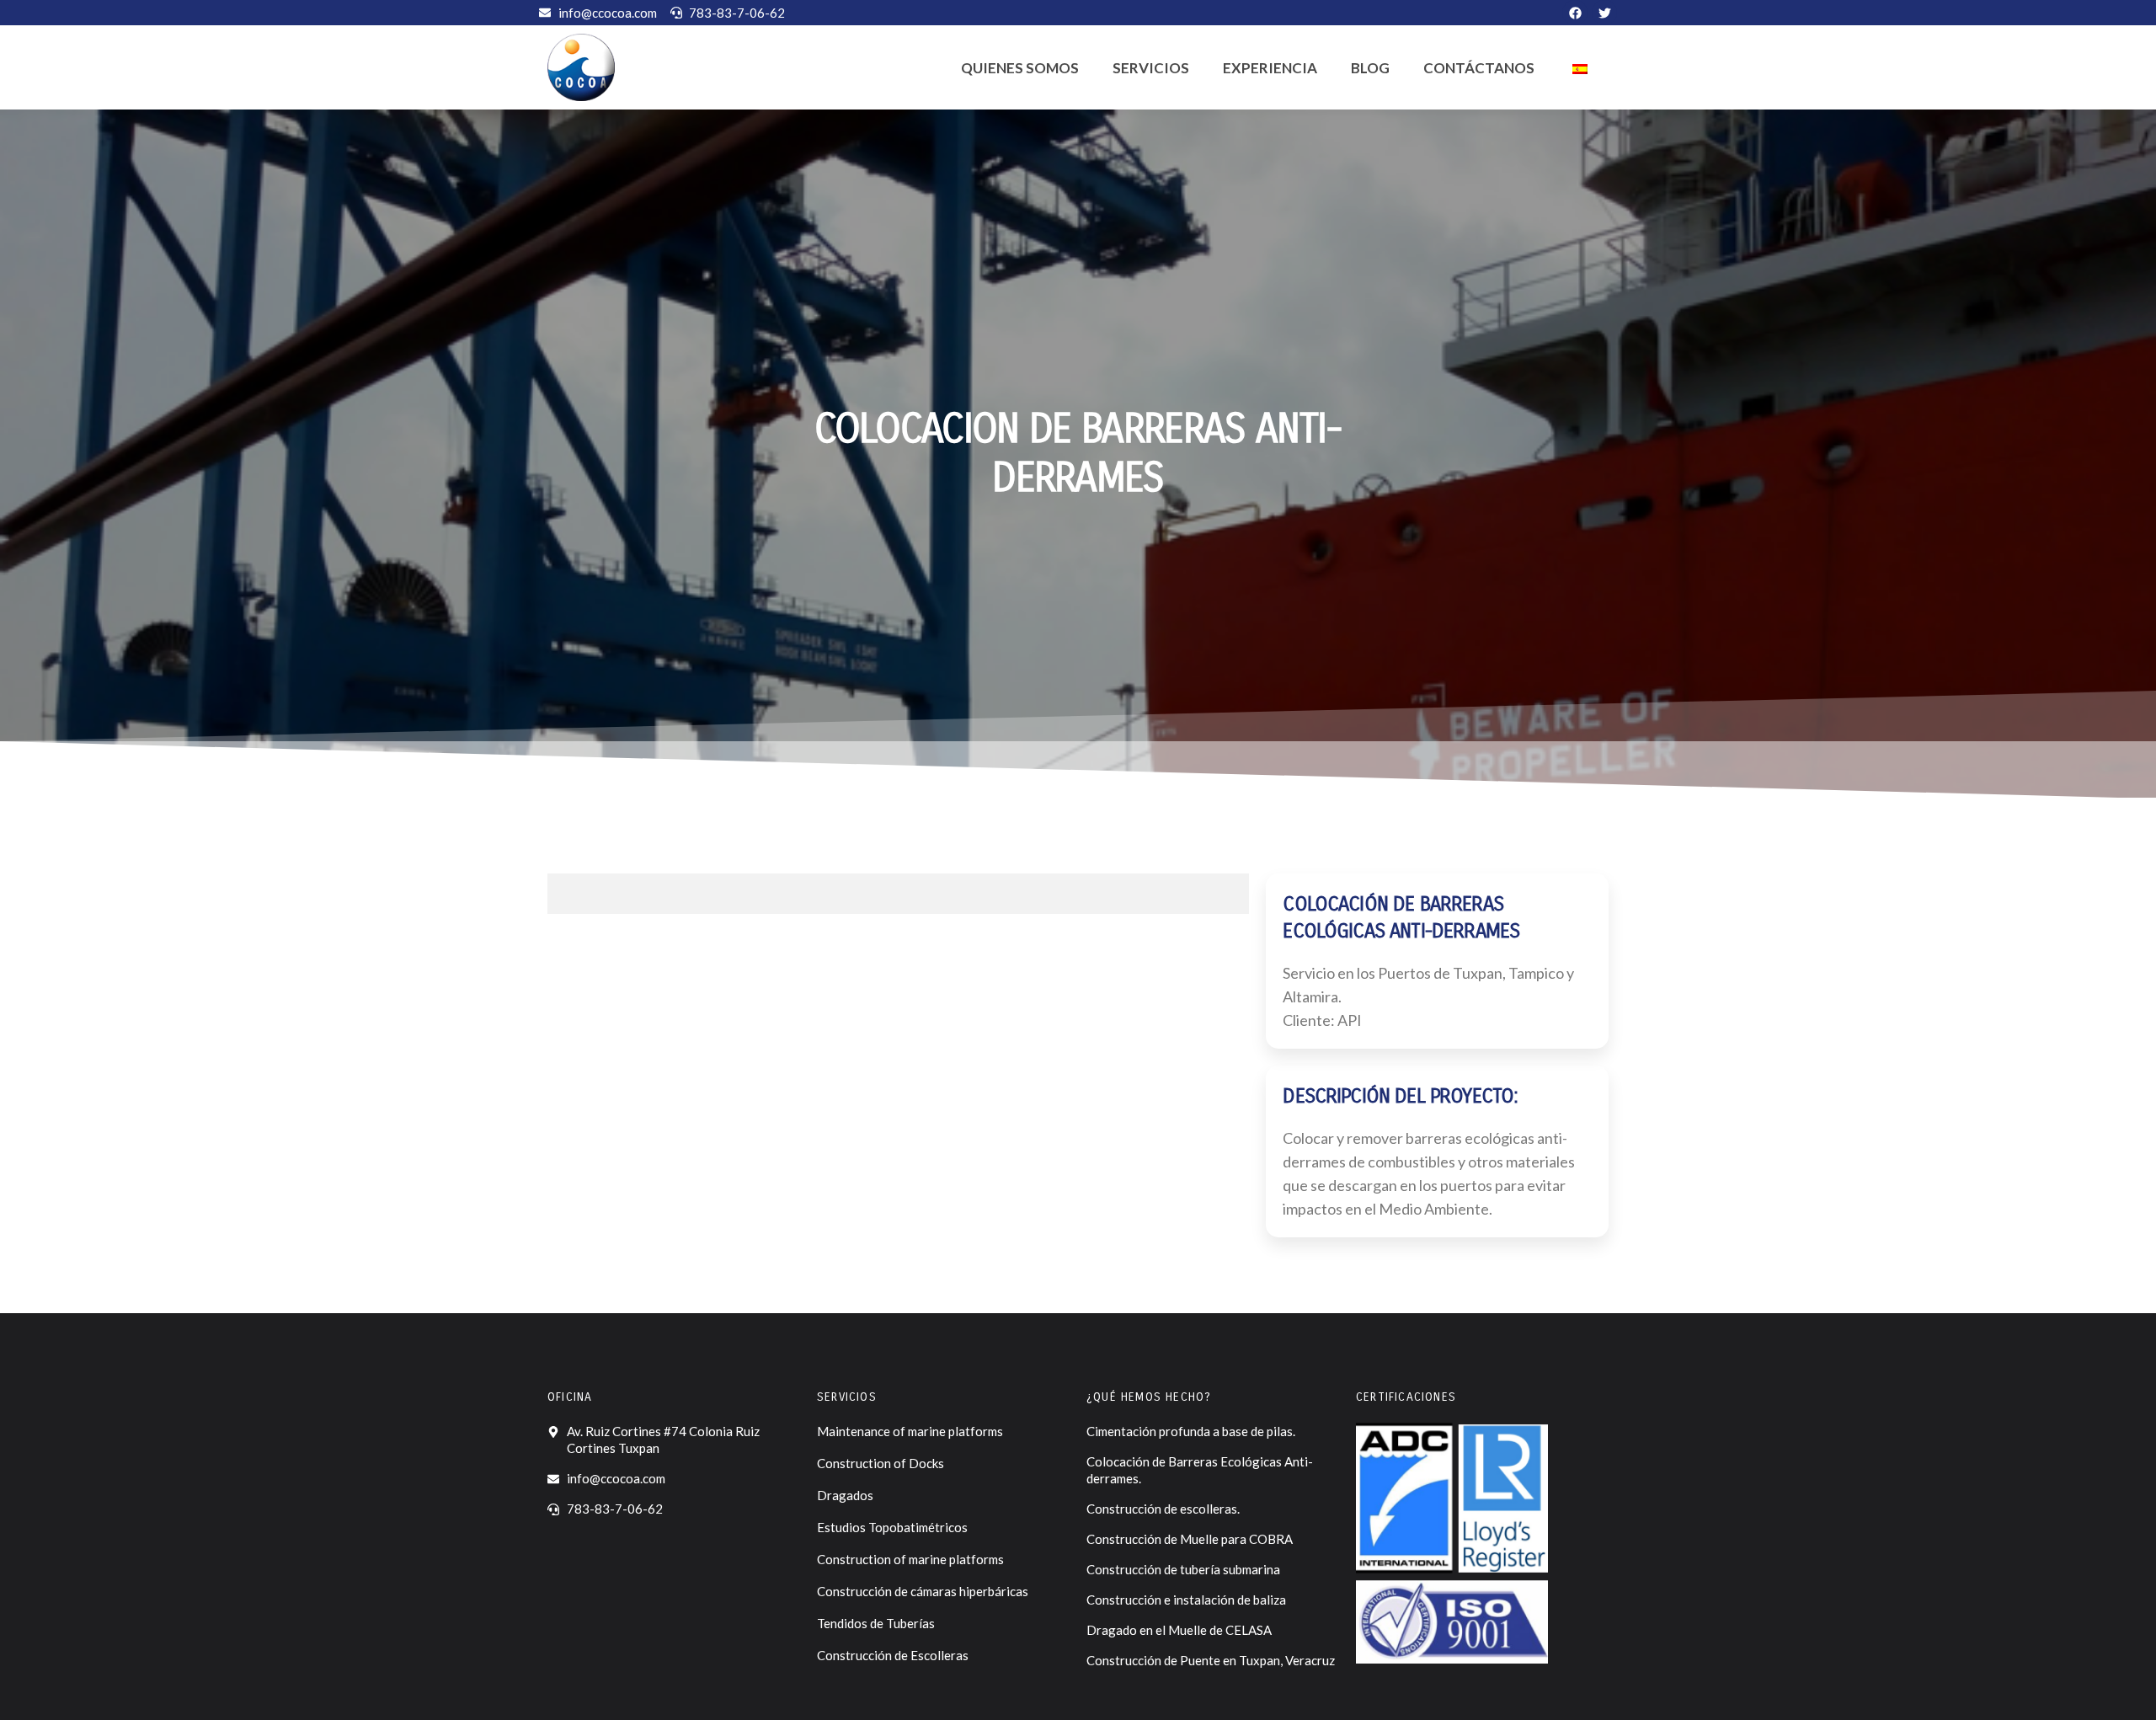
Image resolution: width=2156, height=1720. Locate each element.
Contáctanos (1479, 68)
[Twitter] (1604, 13)
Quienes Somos (1020, 68)
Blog (1370, 68)
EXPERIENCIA (1270, 68)
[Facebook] (1575, 13)
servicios (1151, 68)
